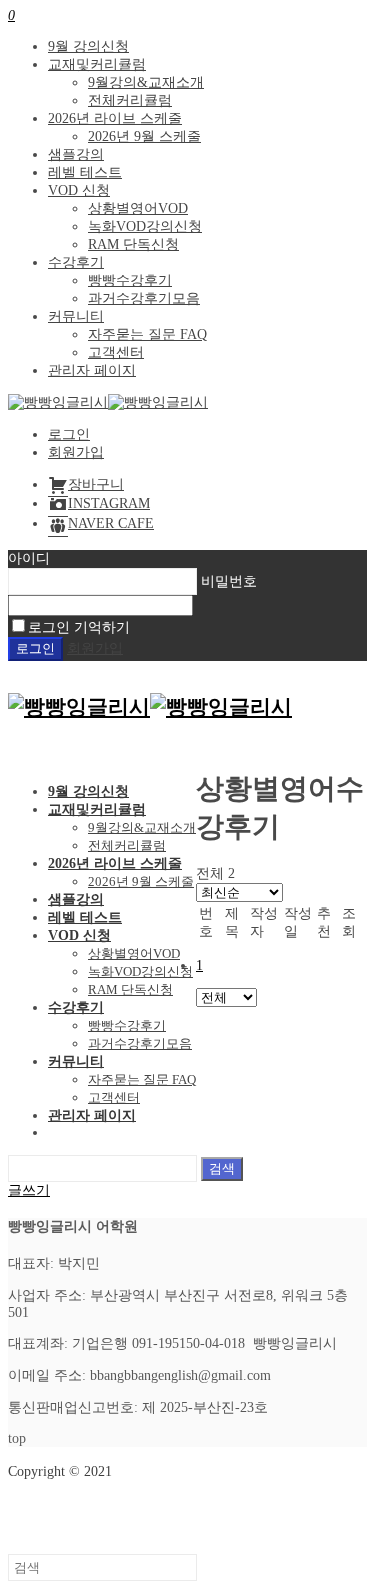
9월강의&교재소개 (146, 82)
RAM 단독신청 (133, 244)
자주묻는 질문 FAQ (147, 334)
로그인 (69, 434)
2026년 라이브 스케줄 (115, 118)
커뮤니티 (76, 316)
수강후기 (76, 262)
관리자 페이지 (92, 370)
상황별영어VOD (138, 208)
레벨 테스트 (85, 172)
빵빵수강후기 (130, 280)
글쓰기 (29, 1190)
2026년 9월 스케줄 (144, 136)
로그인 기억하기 (79, 627)
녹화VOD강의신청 (145, 226)
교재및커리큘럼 (97, 64)
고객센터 (116, 352)
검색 (222, 1168)
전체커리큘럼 (130, 100)
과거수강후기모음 (144, 298)
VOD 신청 (79, 190)
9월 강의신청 (88, 46)
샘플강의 (76, 154)
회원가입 (76, 452)
